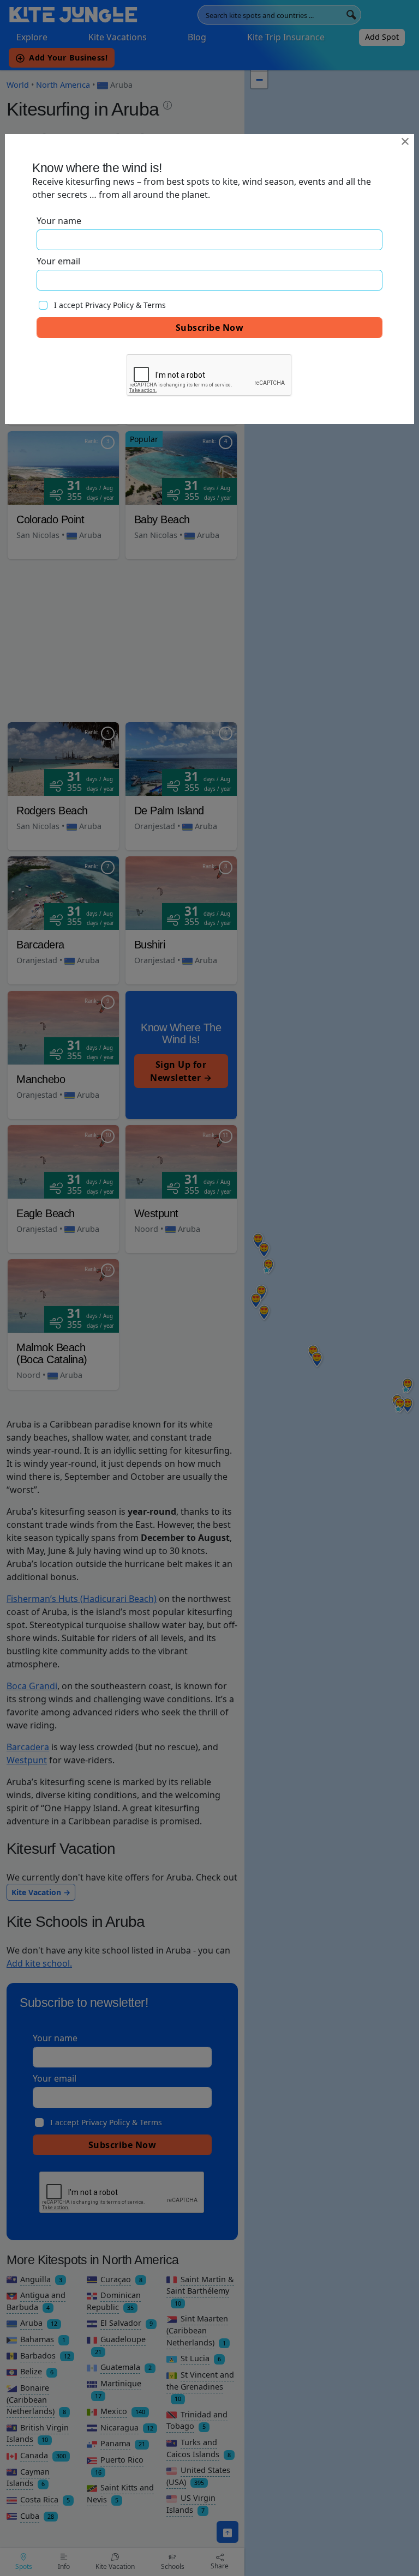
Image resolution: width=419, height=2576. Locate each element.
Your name (59, 221)
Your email (58, 261)
